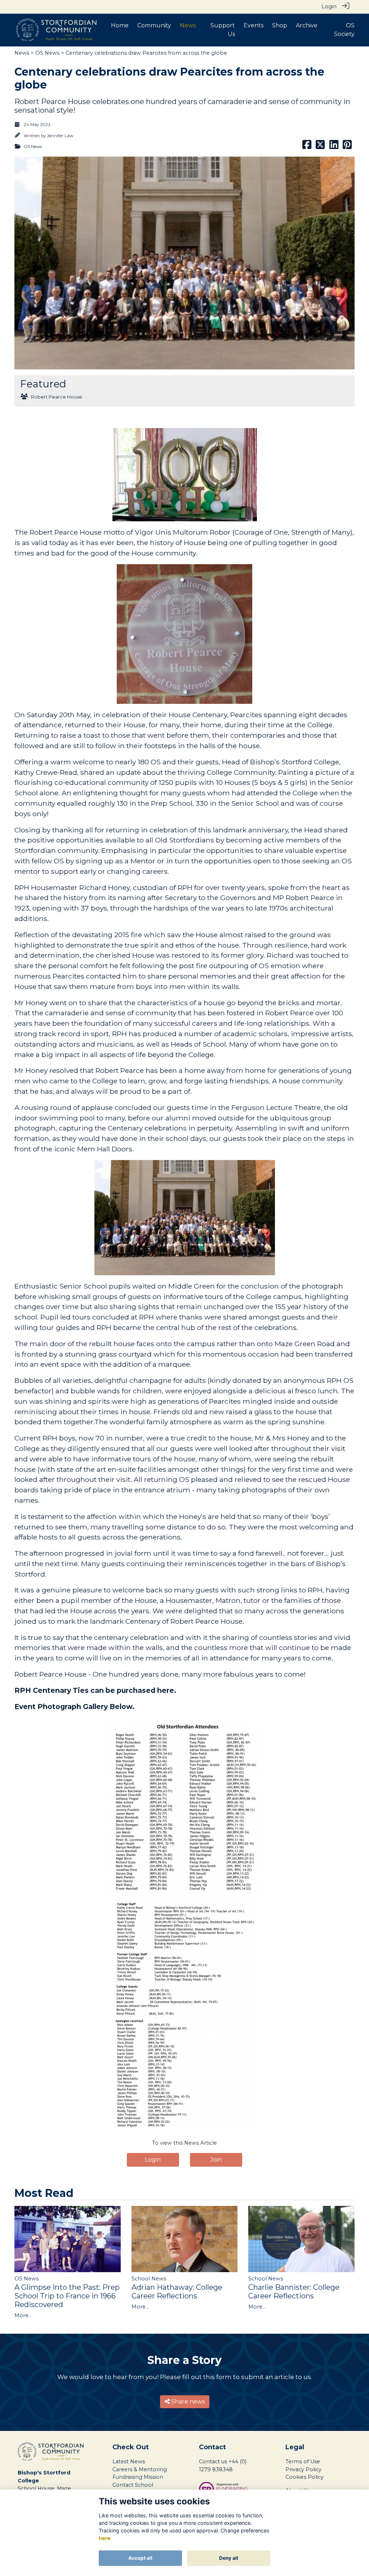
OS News (47, 53)
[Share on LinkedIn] (334, 147)
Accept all (140, 2558)
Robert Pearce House (57, 397)
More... (23, 2315)
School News (149, 2279)
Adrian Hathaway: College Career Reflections (177, 2292)
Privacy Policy (303, 2469)
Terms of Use (303, 2462)
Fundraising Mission (138, 2477)
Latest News (129, 2462)
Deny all (229, 2558)
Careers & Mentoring (140, 2469)
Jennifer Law (60, 136)
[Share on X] (320, 147)
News (22, 53)
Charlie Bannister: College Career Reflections (294, 2292)
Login (329, 6)
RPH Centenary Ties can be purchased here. (95, 1690)
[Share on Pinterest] (347, 147)
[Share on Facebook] (307, 147)
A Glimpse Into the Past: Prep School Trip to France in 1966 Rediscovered (67, 2296)
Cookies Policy (304, 2477)
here (105, 2538)
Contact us (213, 2462)
